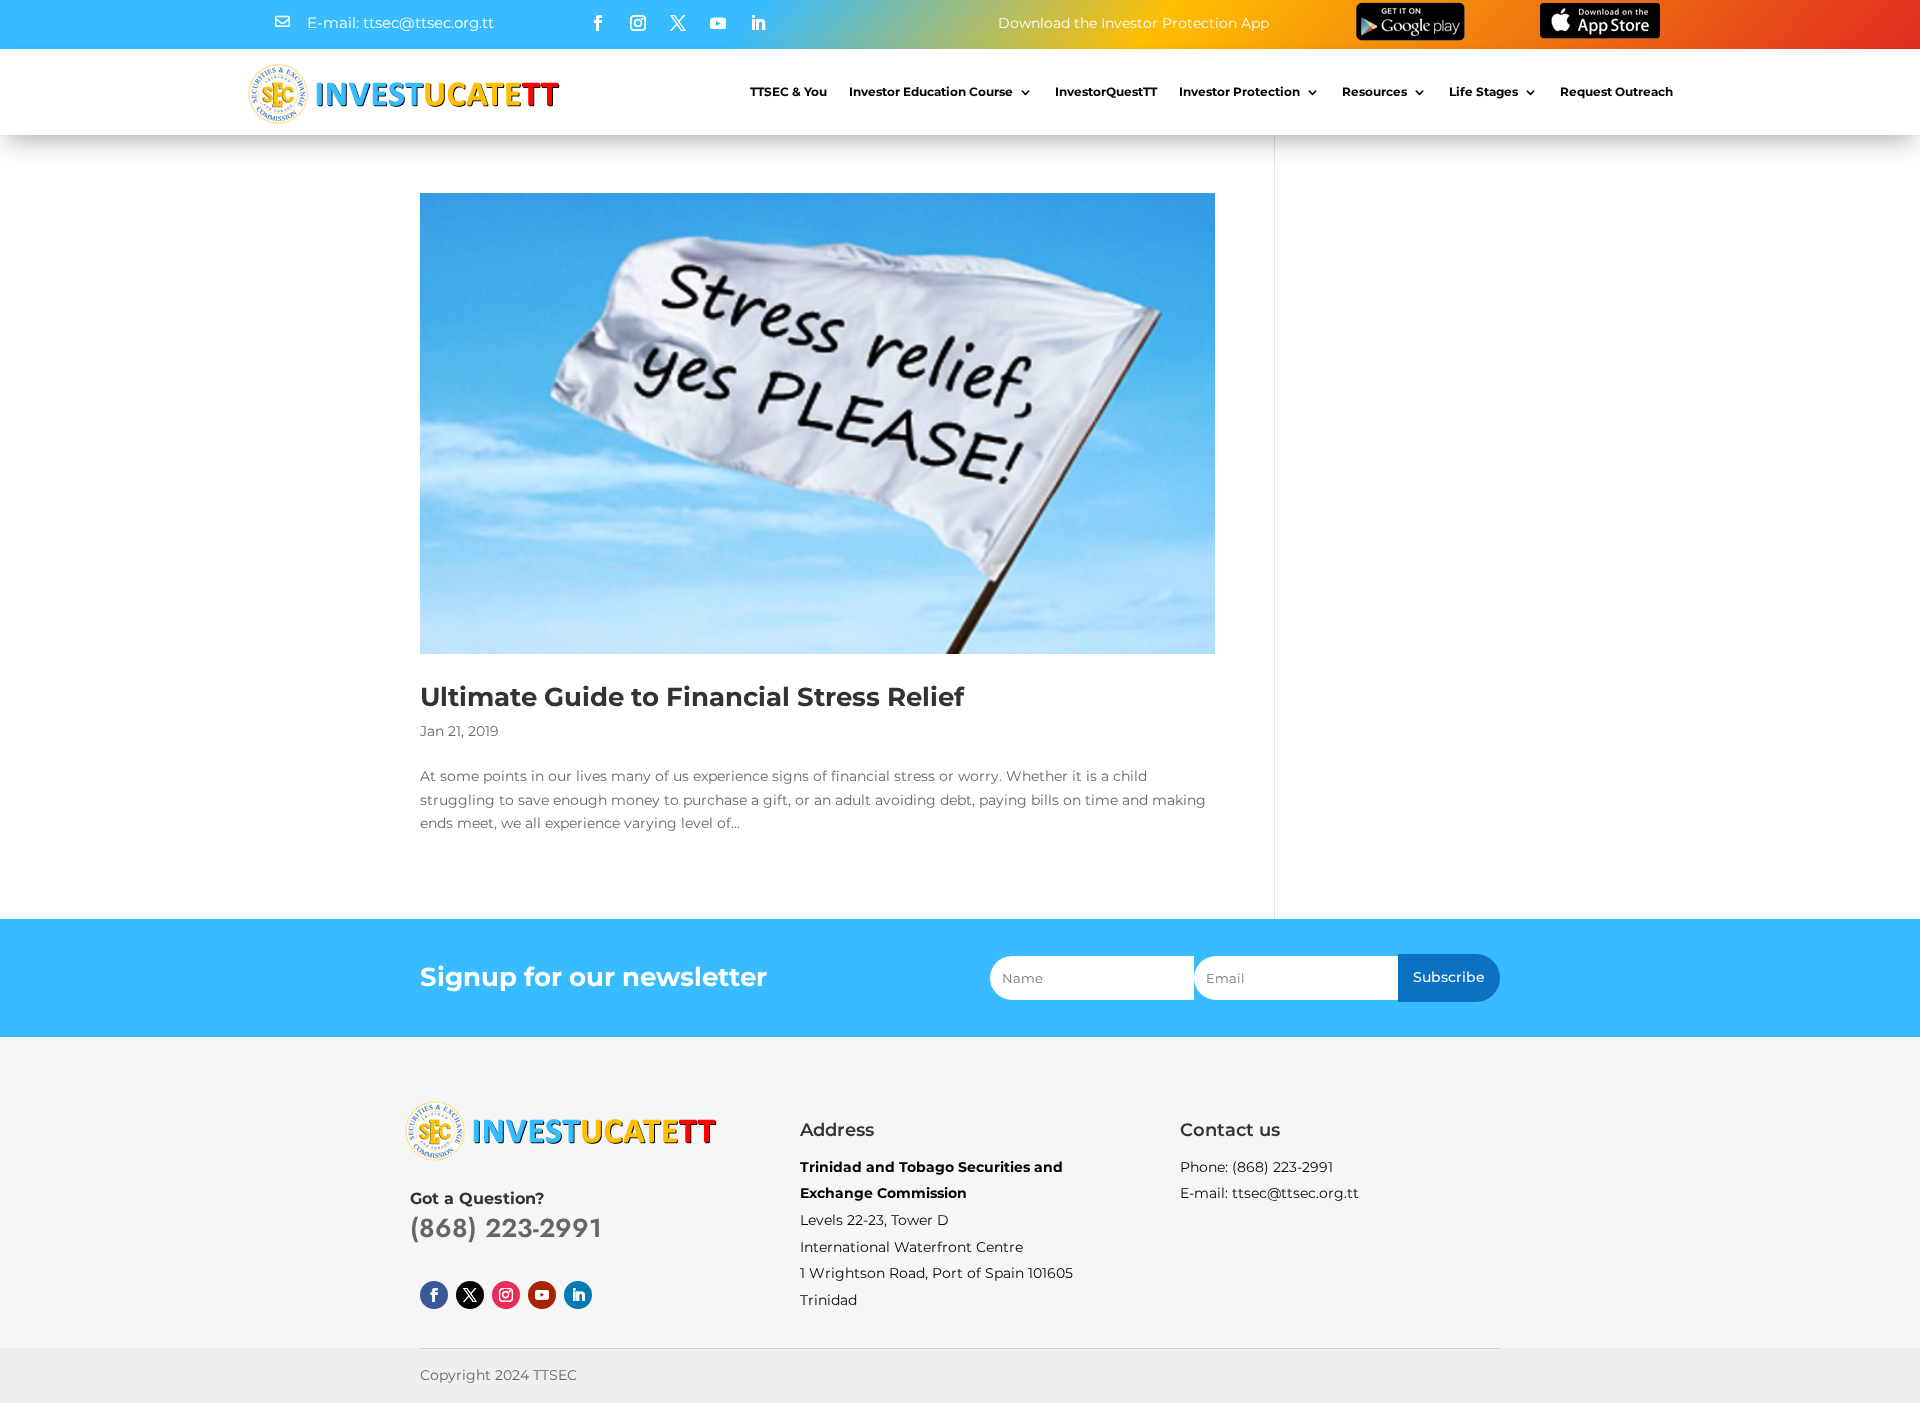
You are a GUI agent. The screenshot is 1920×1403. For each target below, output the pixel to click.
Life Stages (1483, 91)
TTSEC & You (788, 91)
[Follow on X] (678, 23)
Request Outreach (1616, 91)
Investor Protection (1239, 91)
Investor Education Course (931, 91)
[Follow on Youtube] (718, 23)
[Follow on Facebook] (598, 23)
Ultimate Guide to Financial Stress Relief (692, 697)
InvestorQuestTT (1106, 91)
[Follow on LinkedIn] (758, 23)
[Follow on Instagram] (638, 23)
